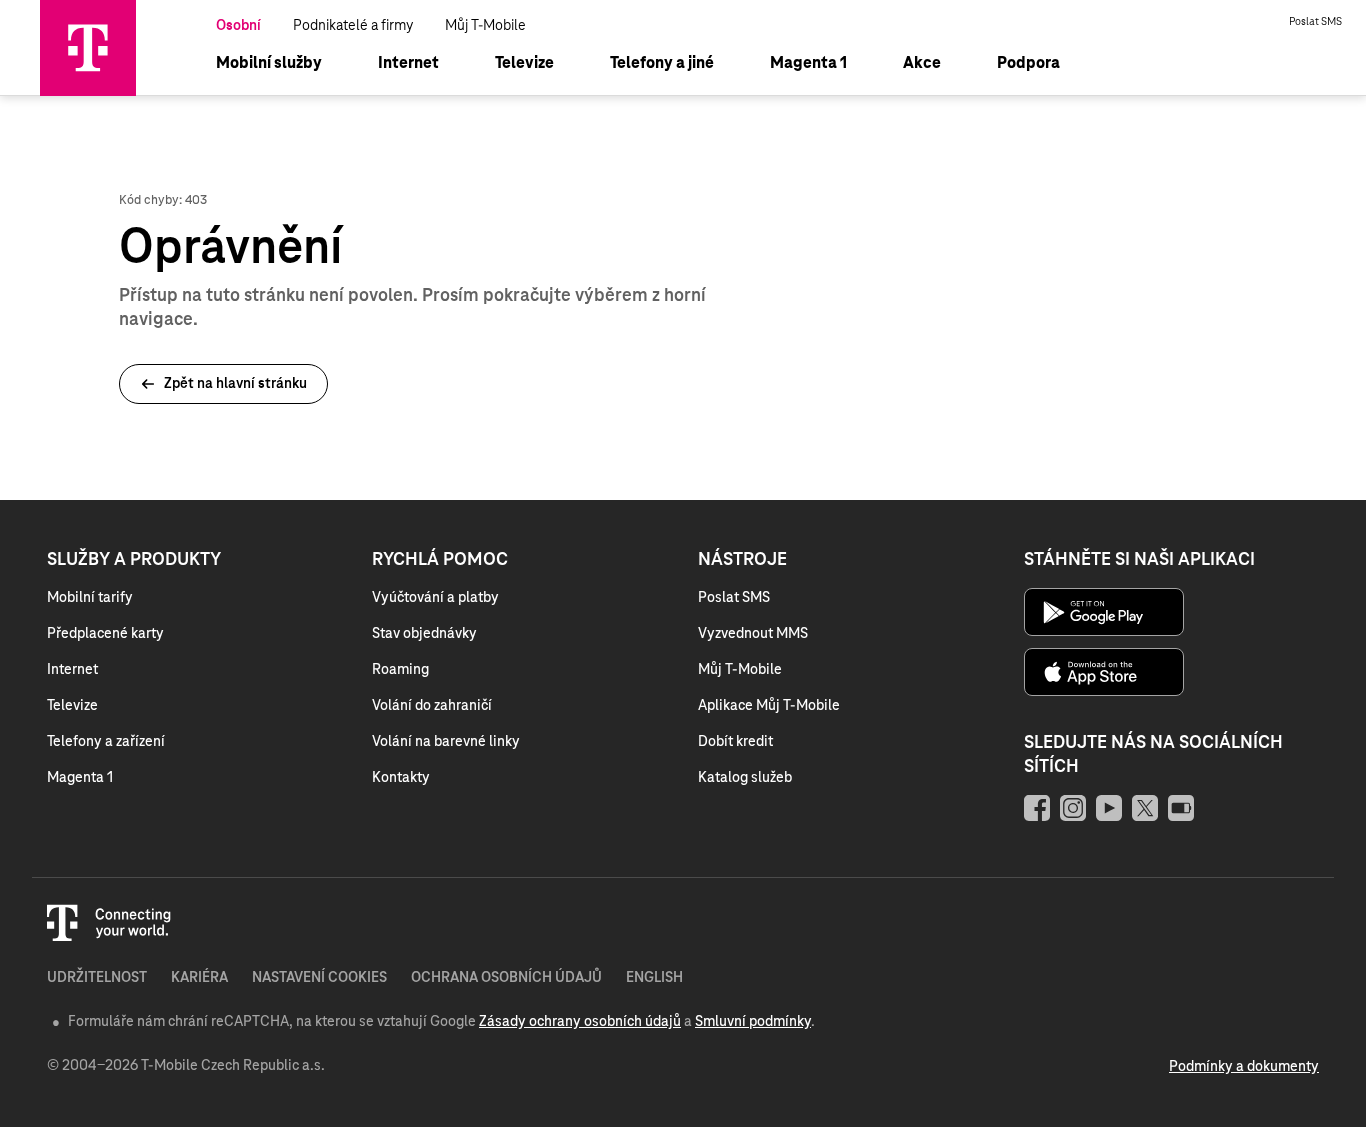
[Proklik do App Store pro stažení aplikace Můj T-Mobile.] (1115, 693)
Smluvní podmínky (753, 1022)
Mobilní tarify (90, 598)
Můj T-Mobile (485, 26)
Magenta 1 (80, 778)
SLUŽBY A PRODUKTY (134, 560)
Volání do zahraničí (432, 706)
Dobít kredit (735, 742)
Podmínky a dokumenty (1244, 1067)
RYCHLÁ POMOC (440, 560)
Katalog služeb (745, 778)
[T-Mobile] (88, 92)
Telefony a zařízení (106, 742)
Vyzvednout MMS (753, 634)
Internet (72, 670)
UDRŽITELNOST (97, 978)
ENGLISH (654, 978)
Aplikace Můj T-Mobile (769, 706)
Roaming (400, 670)
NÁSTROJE (742, 560)
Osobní (238, 26)
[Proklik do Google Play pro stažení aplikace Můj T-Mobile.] (1115, 633)
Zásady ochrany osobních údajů (580, 1022)
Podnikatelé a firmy (353, 26)
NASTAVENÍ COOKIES (319, 978)
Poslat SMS (1315, 22)
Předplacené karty (105, 634)
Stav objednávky (424, 634)
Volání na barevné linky (446, 742)
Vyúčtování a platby (435, 598)
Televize (72, 706)
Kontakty (401, 778)
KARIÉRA (199, 978)
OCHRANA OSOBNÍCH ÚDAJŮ (506, 978)
